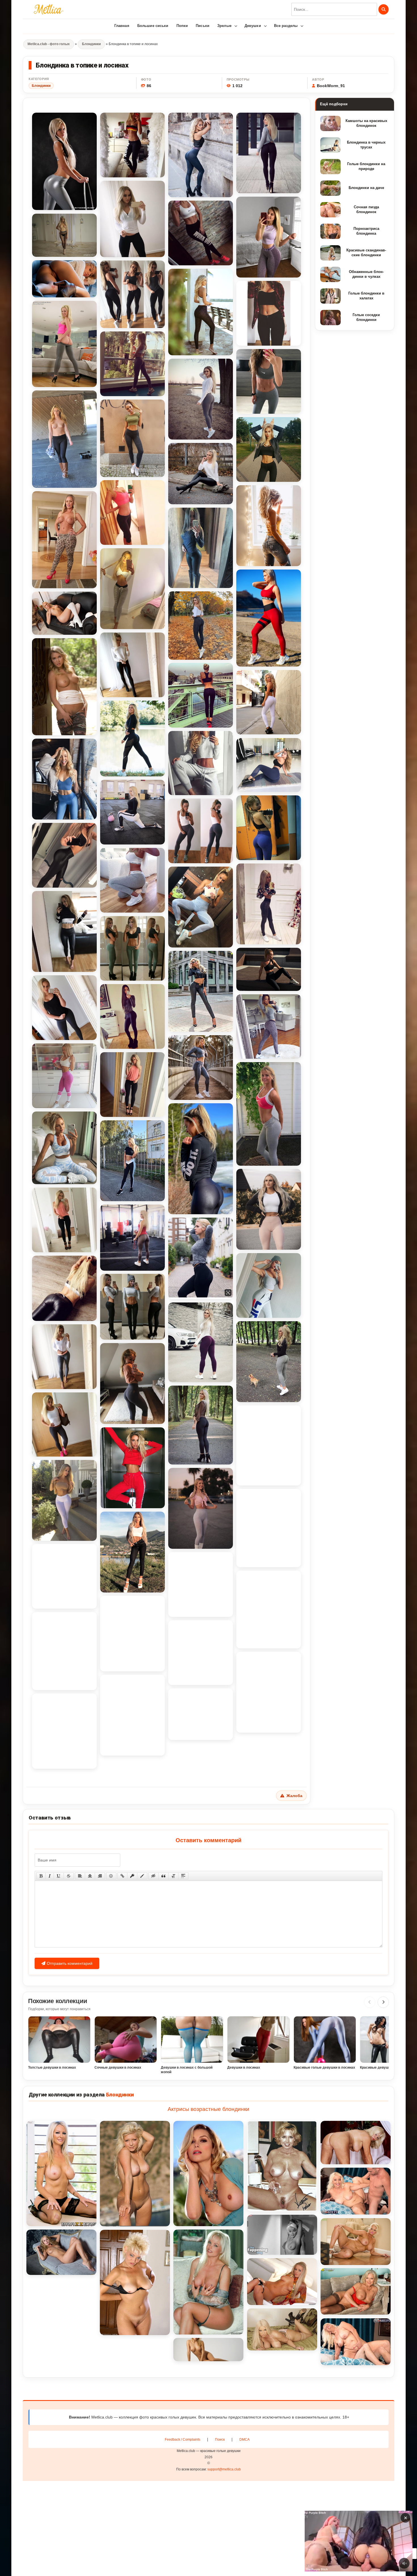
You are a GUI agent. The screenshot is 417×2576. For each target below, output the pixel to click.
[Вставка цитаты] (163, 1876)
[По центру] (90, 1876)
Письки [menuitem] (203, 26)
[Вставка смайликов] (111, 1876)
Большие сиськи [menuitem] (153, 26)
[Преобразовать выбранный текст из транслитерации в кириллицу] (173, 1876)
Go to (370, 2541)
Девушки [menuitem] (253, 26)
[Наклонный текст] (50, 1876)
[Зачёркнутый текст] (69, 1876)
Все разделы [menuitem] (286, 26)
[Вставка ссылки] (122, 1876)
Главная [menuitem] (122, 26)
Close (348, 2541)
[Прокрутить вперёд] (383, 2002)
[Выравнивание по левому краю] (80, 1876)
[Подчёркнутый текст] (59, 1876)
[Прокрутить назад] (370, 2002)
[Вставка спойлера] (183, 1876)
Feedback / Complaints (183, 2440)
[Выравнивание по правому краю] (100, 1876)
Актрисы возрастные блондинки (208, 2109)
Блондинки (41, 86)
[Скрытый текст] (153, 1876)
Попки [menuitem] (182, 26)
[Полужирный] (41, 1876)
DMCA (245, 2440)
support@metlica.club (224, 2469)
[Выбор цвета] (142, 1876)
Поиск (220, 2440)
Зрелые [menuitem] (224, 26)
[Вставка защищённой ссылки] (132, 1876)
